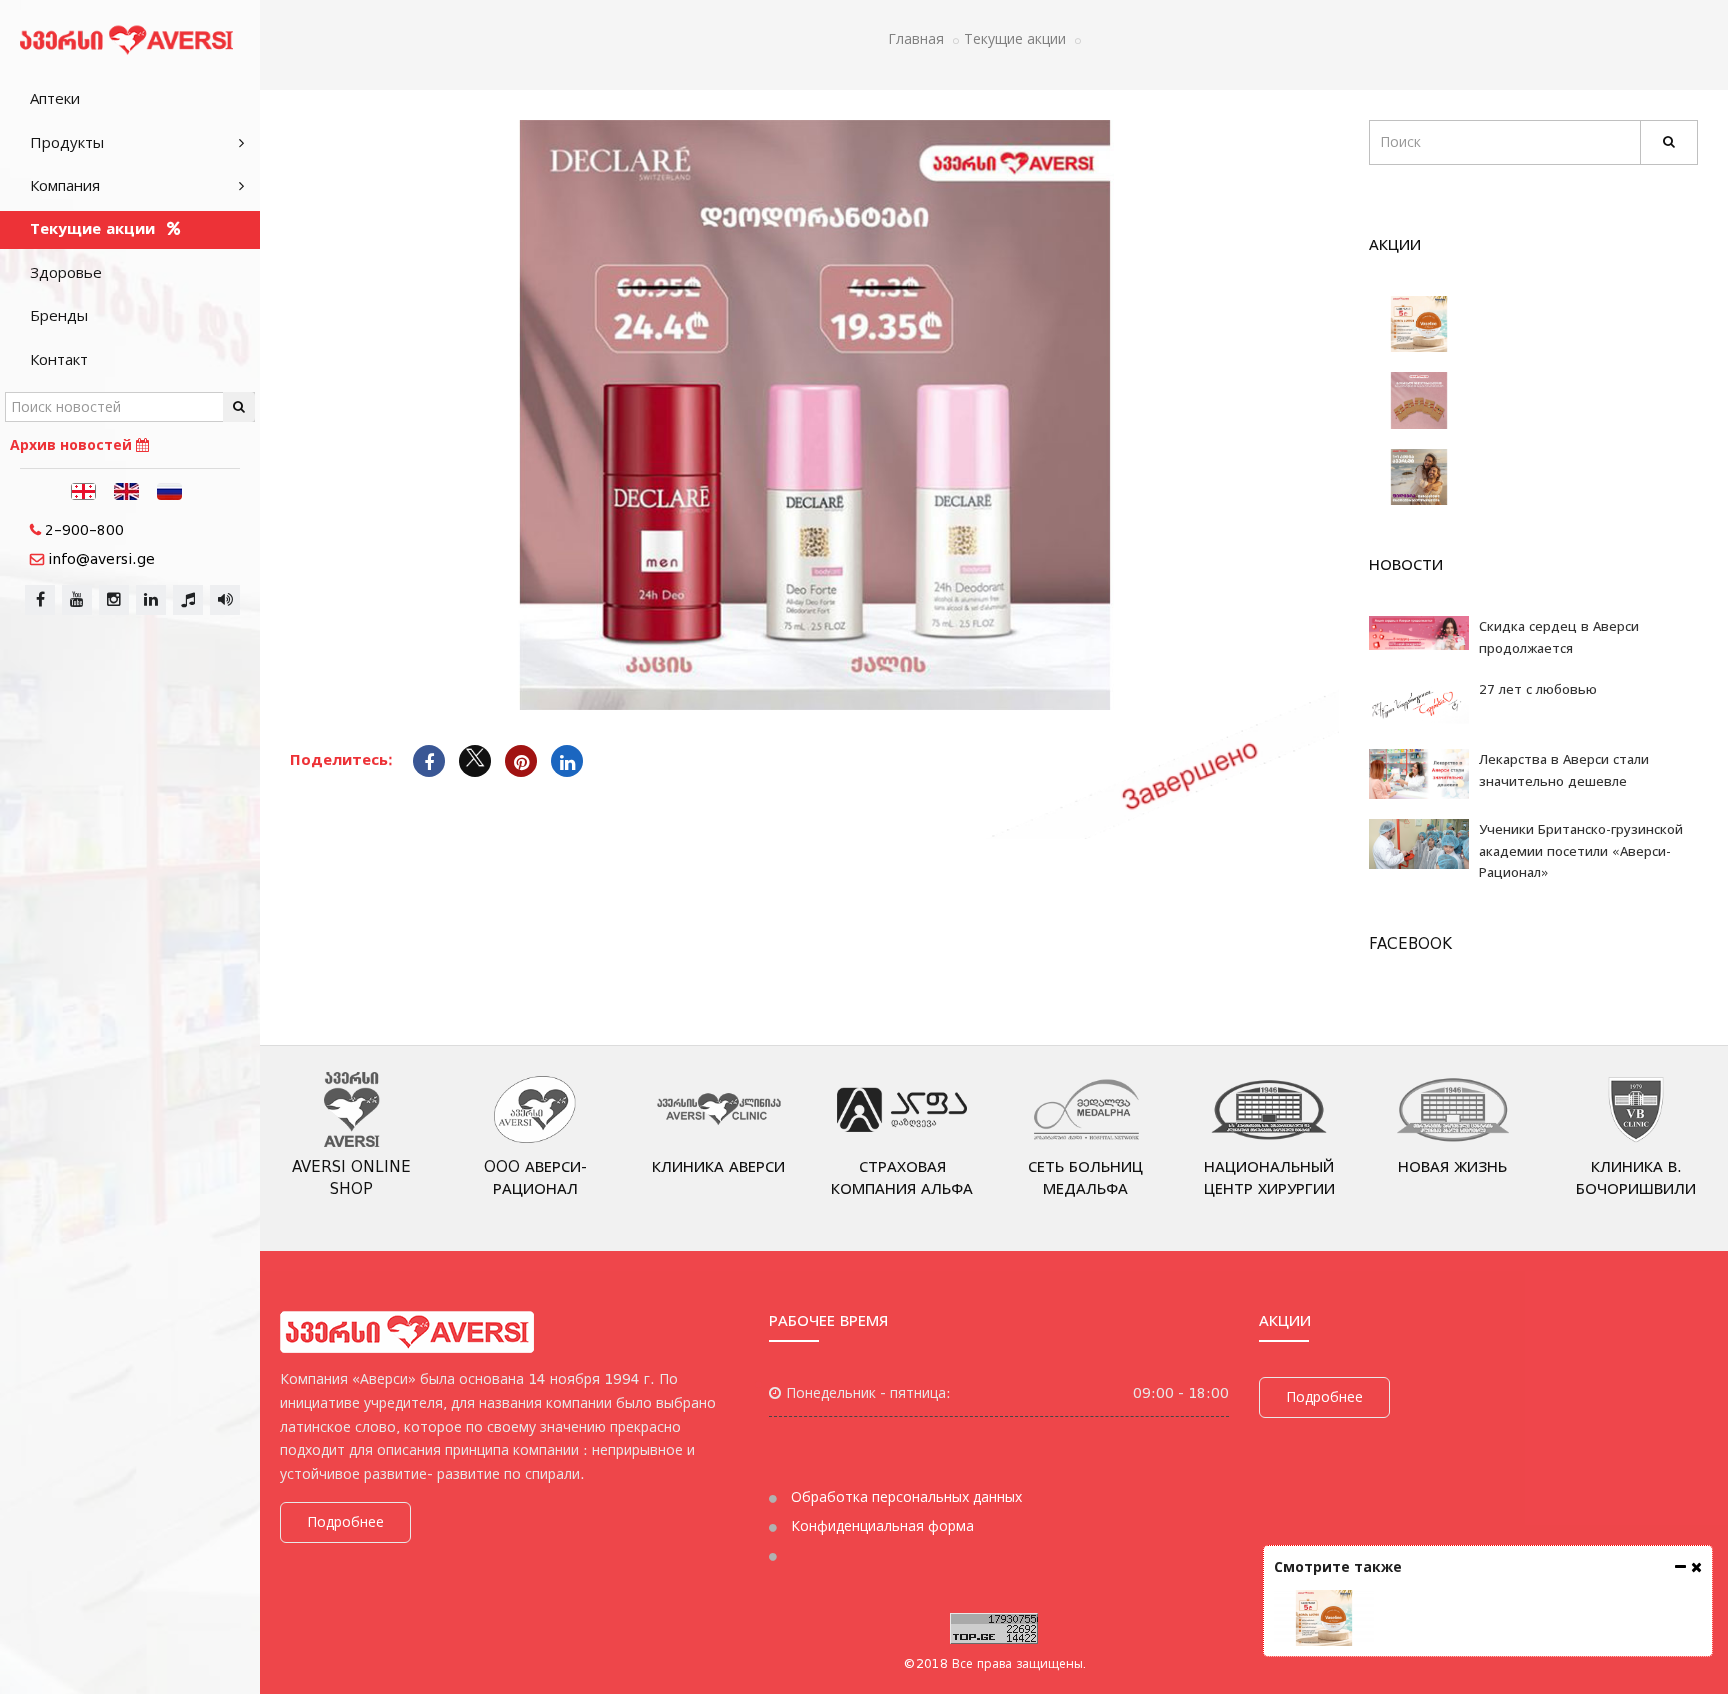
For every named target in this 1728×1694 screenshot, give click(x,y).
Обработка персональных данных (904, 1497)
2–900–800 (84, 530)
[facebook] (40, 600)
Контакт (59, 360)
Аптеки (55, 99)
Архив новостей (73, 445)
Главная (916, 39)
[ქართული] (84, 490)
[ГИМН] (188, 600)
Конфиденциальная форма (880, 1526)
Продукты (67, 143)
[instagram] (114, 600)
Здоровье (66, 273)
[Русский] (170, 490)
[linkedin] (151, 600)
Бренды (59, 316)
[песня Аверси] (225, 600)
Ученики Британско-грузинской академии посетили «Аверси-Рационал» (1581, 851)
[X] (475, 761)
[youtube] (77, 600)
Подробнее (345, 1522)
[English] (127, 490)
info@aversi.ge (101, 559)
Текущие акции (95, 229)
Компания (65, 186)
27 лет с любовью (1538, 689)
